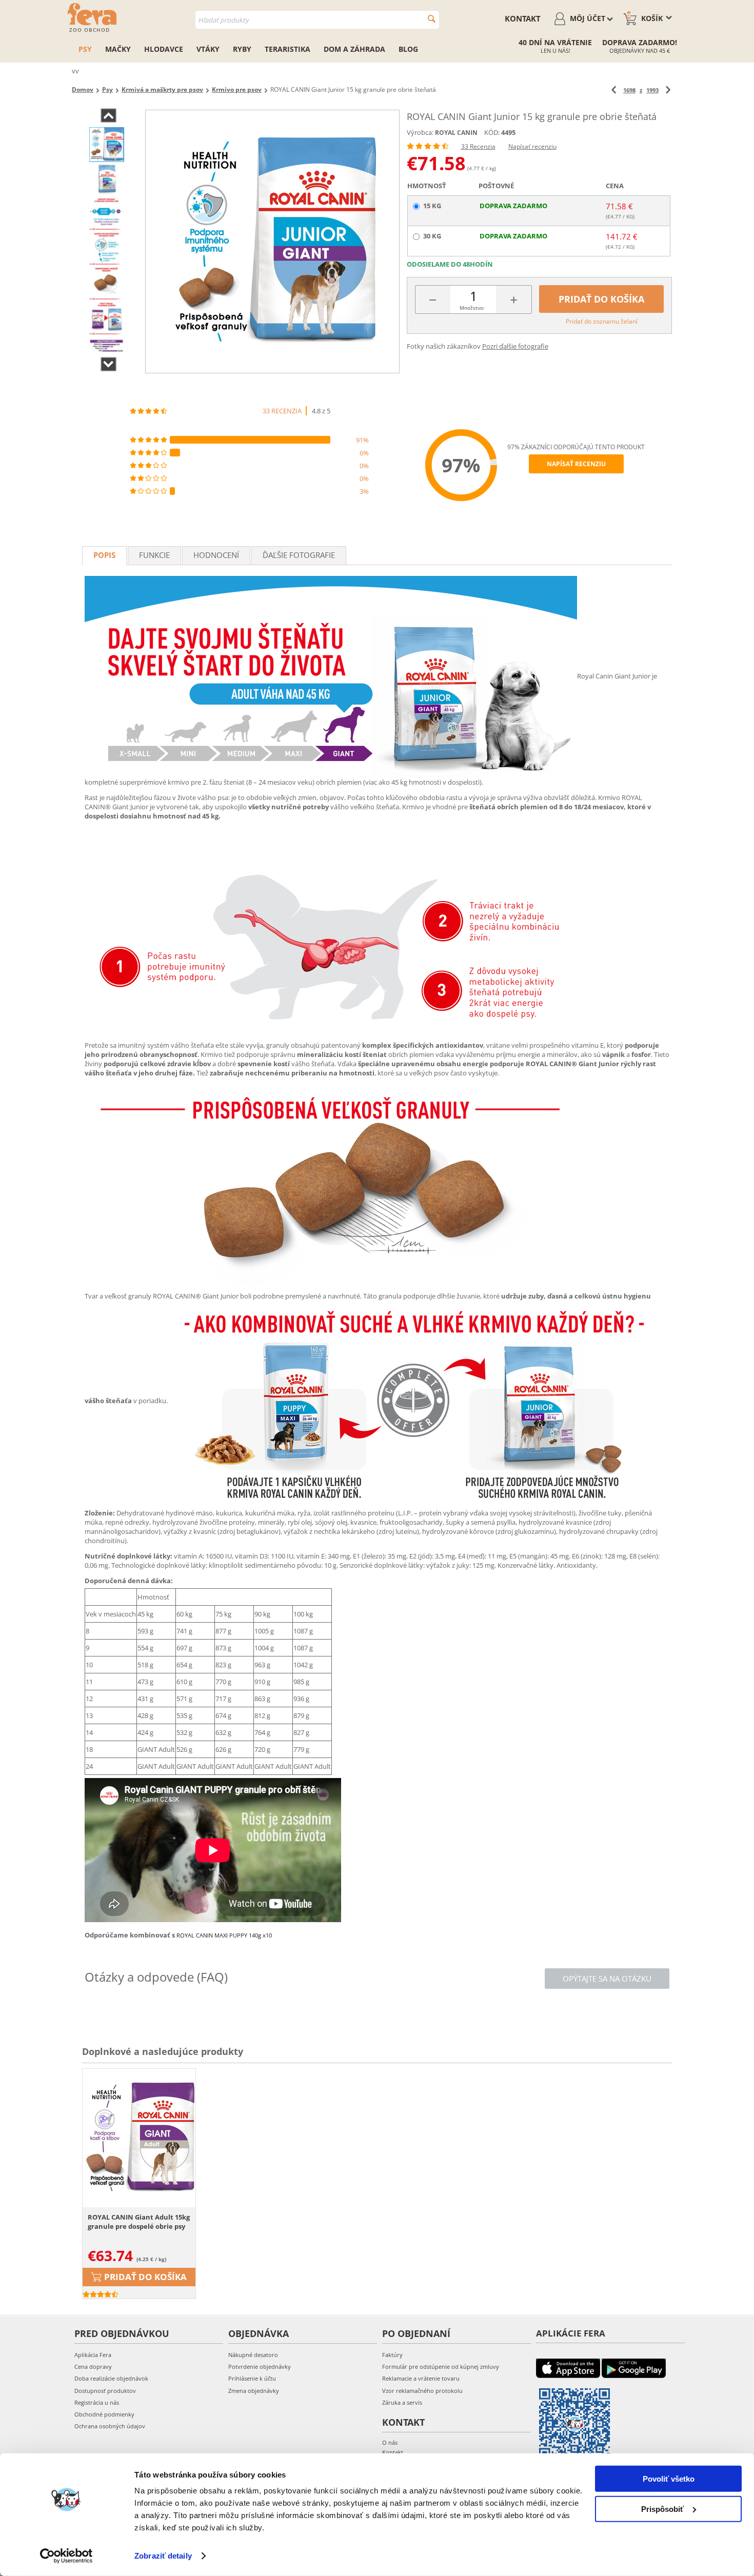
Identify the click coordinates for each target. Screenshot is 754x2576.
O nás (390, 2442)
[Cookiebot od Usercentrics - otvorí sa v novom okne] (66, 2556)
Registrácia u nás (97, 2402)
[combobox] (317, 20)
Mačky (118, 49)
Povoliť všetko (669, 2479)
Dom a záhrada (354, 49)
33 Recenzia (478, 146)
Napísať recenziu (532, 146)
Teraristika (287, 49)
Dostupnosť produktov (105, 2391)
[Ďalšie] (668, 90)
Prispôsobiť (662, 2509)
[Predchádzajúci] (614, 90)
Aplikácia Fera (93, 2355)
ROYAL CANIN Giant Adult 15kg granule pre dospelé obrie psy (139, 2222)
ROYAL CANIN (456, 133)
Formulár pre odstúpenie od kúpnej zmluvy (441, 2367)
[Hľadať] (432, 19)
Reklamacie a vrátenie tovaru (421, 2378)
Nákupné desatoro (253, 2355)
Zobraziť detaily (163, 2556)
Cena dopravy (93, 2367)
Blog (408, 49)
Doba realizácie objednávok (111, 2378)
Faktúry (392, 2355)
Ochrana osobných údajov (110, 2426)
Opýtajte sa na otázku (607, 1979)
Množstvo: (472, 308)
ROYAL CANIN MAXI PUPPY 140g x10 (224, 1935)
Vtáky (208, 49)
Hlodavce (164, 49)
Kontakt (523, 18)
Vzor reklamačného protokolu (422, 2391)
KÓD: (492, 132)
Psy (85, 49)
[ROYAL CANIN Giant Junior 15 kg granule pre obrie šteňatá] (272, 242)
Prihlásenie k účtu (252, 2378)
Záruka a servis (402, 2402)
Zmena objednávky (254, 2391)
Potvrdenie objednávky (260, 2367)
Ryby (242, 49)
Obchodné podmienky (104, 2414)
